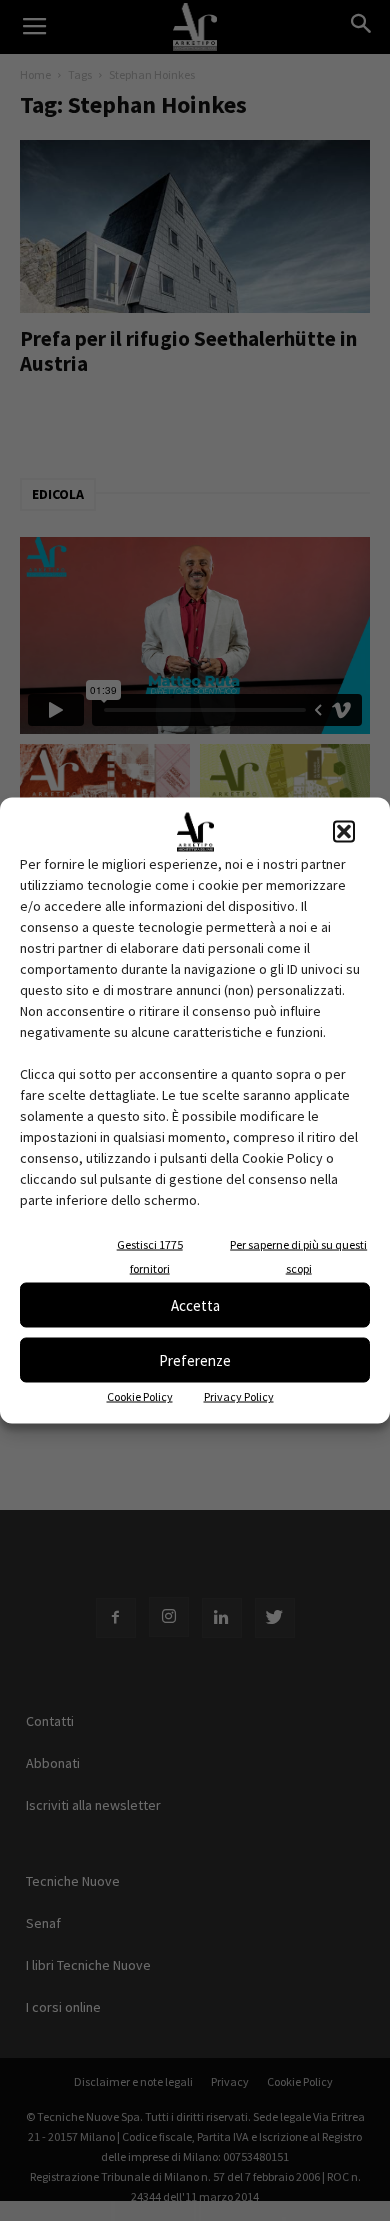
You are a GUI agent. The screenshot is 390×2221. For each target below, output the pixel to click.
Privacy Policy (239, 1396)
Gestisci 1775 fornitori (150, 1256)
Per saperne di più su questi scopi (298, 1256)
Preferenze (195, 1359)
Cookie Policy (140, 1396)
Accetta (195, 1304)
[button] (344, 832)
